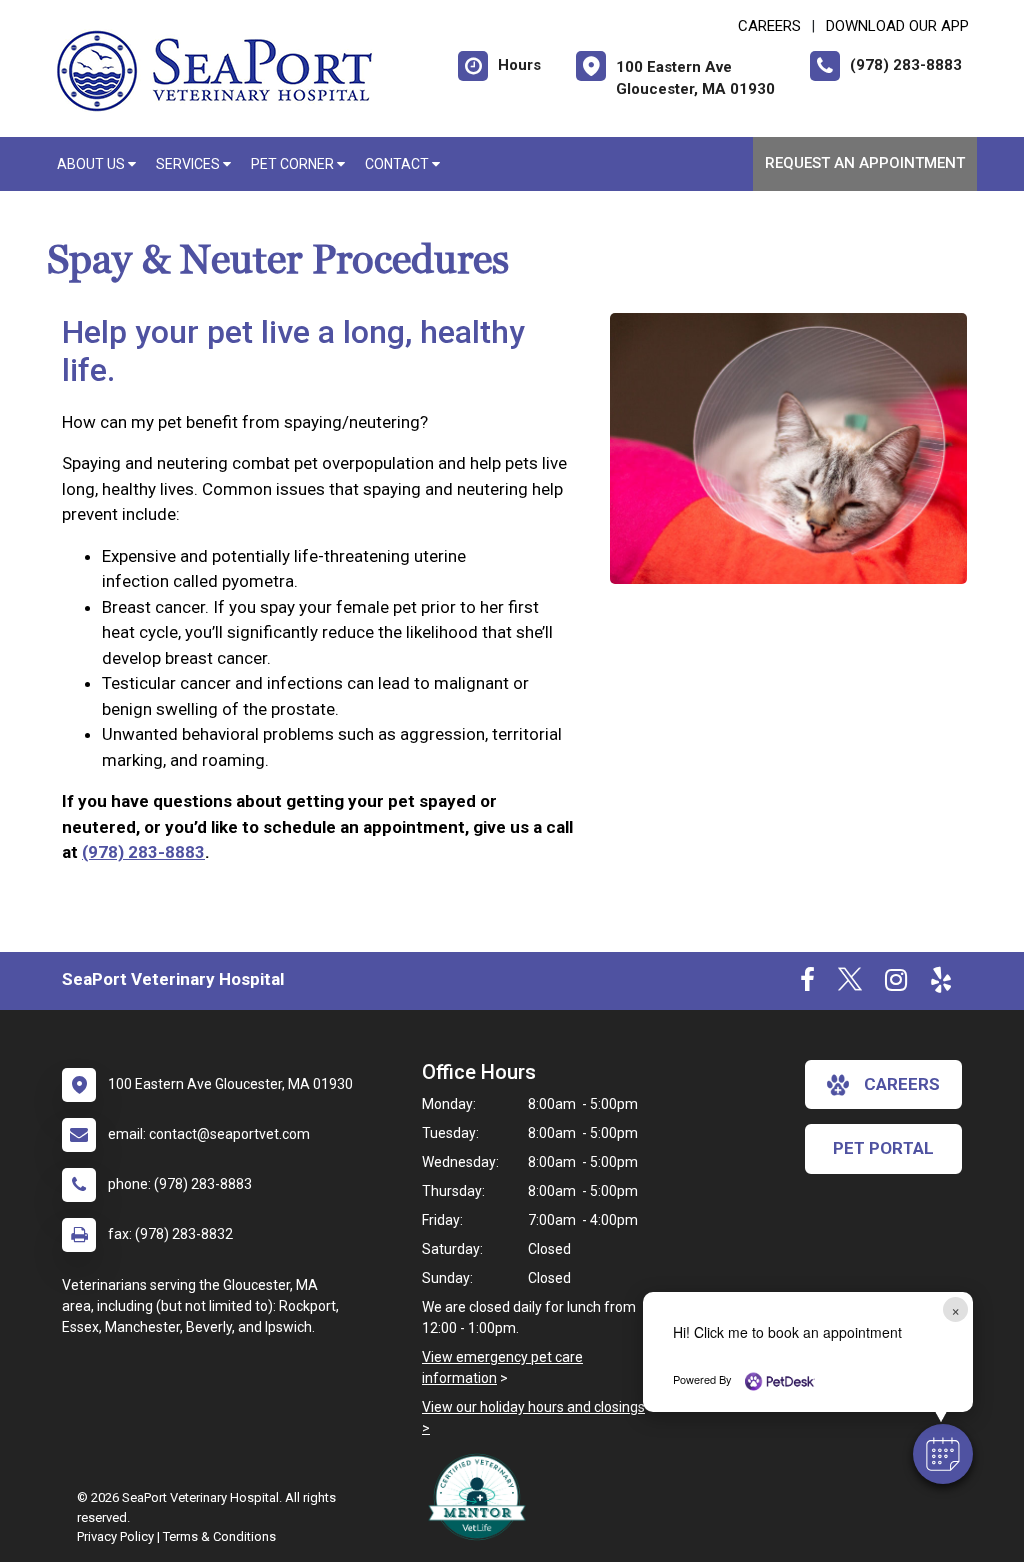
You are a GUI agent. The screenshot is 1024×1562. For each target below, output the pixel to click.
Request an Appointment (865, 163)
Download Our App (897, 26)
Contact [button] (398, 164)
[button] (943, 1454)
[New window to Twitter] (850, 984)
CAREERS (769, 26)
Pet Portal (883, 1148)
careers (902, 1084)
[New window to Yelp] (941, 984)
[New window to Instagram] (896, 984)
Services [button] (189, 164)
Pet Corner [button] (294, 164)
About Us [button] (92, 164)
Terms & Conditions (219, 1536)
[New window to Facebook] (807, 984)
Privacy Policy (115, 1536)
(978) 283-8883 (143, 852)
